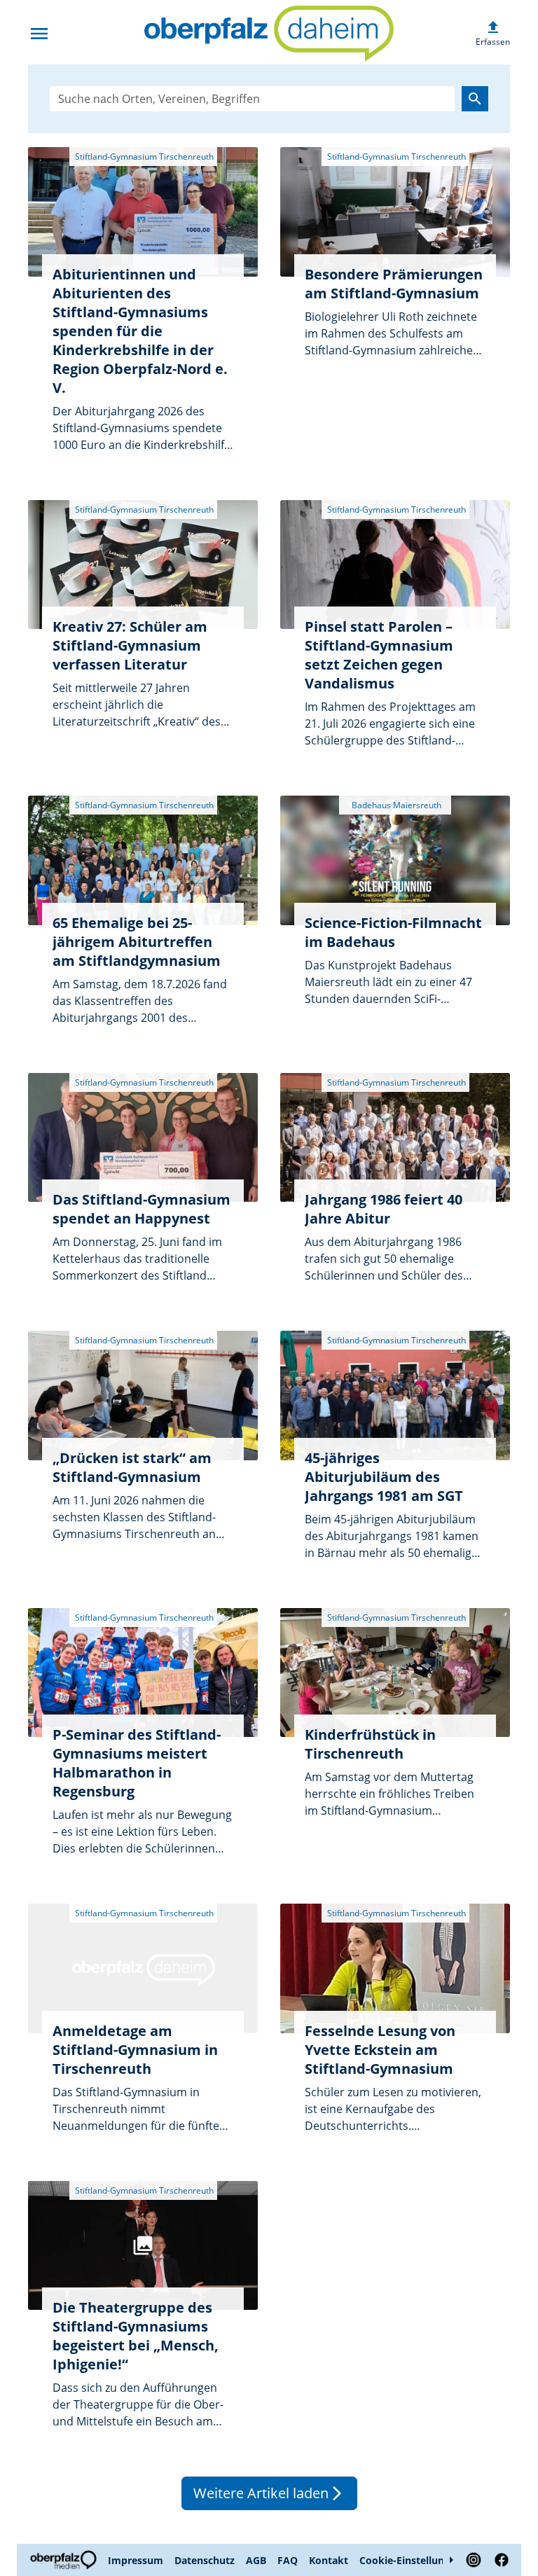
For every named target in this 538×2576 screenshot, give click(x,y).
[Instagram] (474, 2560)
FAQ (288, 2560)
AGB (256, 2560)
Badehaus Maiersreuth (395, 805)
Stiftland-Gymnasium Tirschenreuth (143, 157)
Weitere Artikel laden (269, 2493)
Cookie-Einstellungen (411, 2560)
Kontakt (329, 2560)
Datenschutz (205, 2560)
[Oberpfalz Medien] (65, 2560)
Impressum (136, 2560)
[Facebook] (499, 2560)
